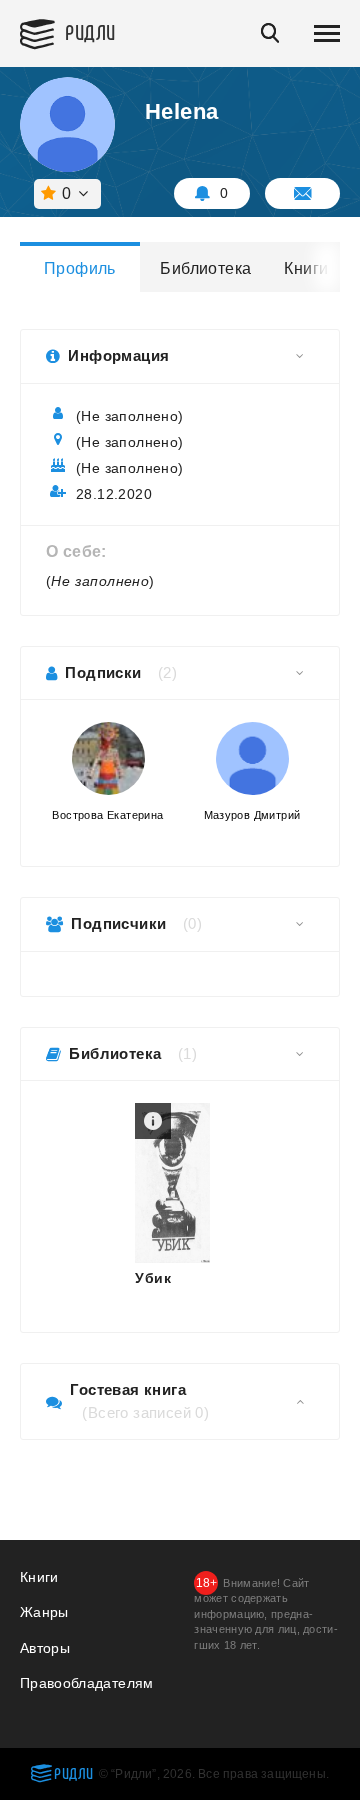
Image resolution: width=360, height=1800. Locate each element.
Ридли (90, 31)
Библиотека (204, 268)
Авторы (45, 1648)
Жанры (44, 1612)
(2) (167, 672)
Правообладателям (87, 1683)
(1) (187, 1053)
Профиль (80, 268)
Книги (306, 268)
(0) (192, 923)
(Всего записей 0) (145, 1412)
